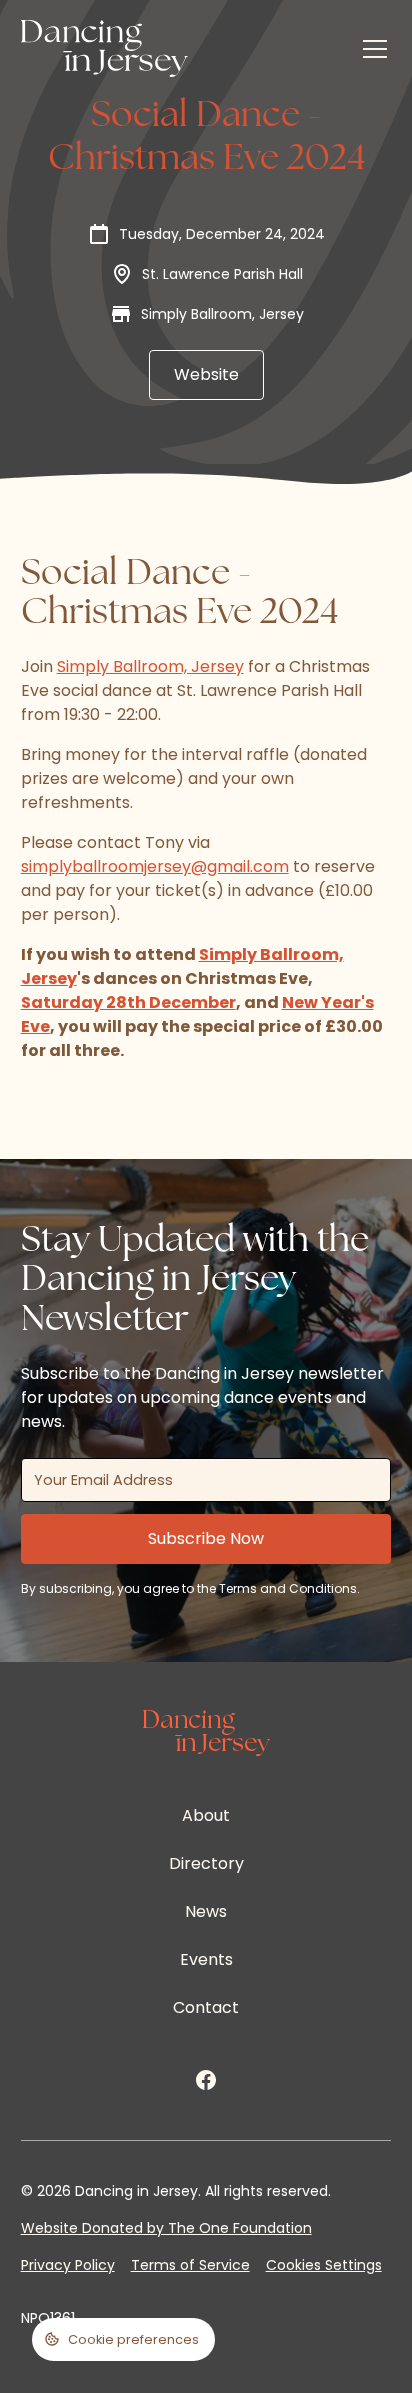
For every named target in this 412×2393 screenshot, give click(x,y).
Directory (206, 1863)
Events (206, 1959)
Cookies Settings (324, 2265)
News (206, 1911)
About (206, 1815)
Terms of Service (190, 2265)
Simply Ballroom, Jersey (150, 666)
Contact (206, 2007)
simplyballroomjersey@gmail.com (155, 866)
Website (206, 374)
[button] (371, 49)
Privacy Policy (68, 2265)
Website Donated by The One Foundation (166, 2228)
